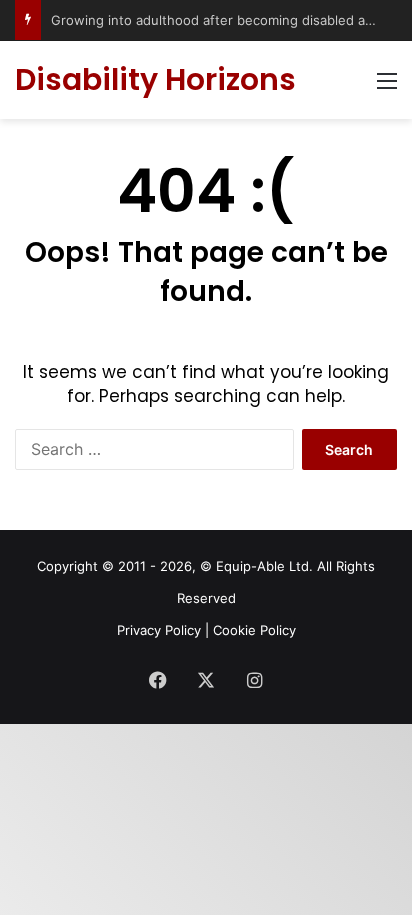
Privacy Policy (159, 630)
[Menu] (387, 87)
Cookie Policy (254, 630)
